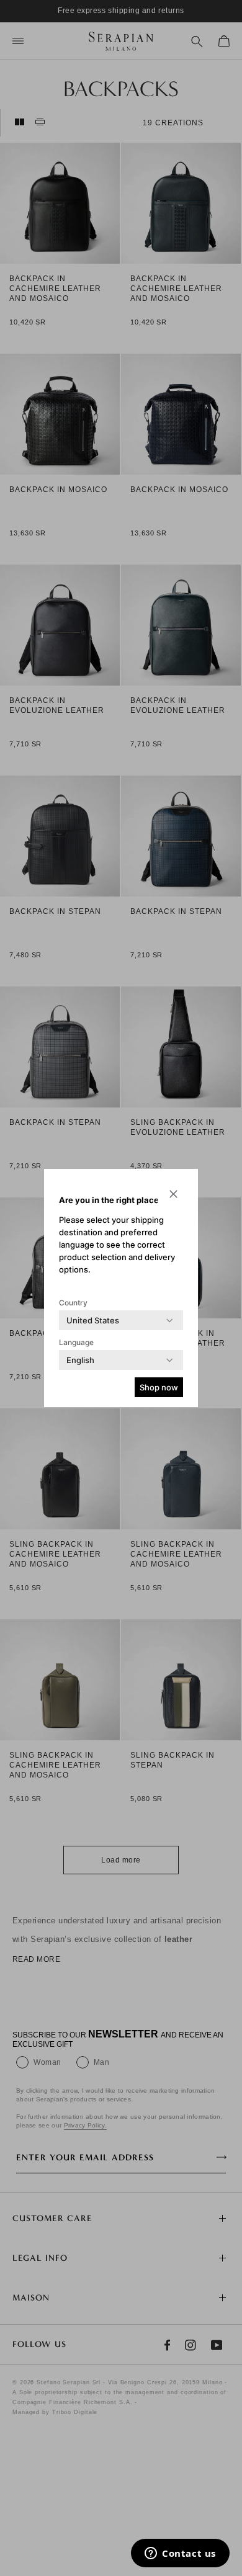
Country (73, 1303)
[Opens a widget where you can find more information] (180, 2554)
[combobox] (93, 1320)
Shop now (159, 1387)
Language (76, 1342)
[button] (173, 1194)
